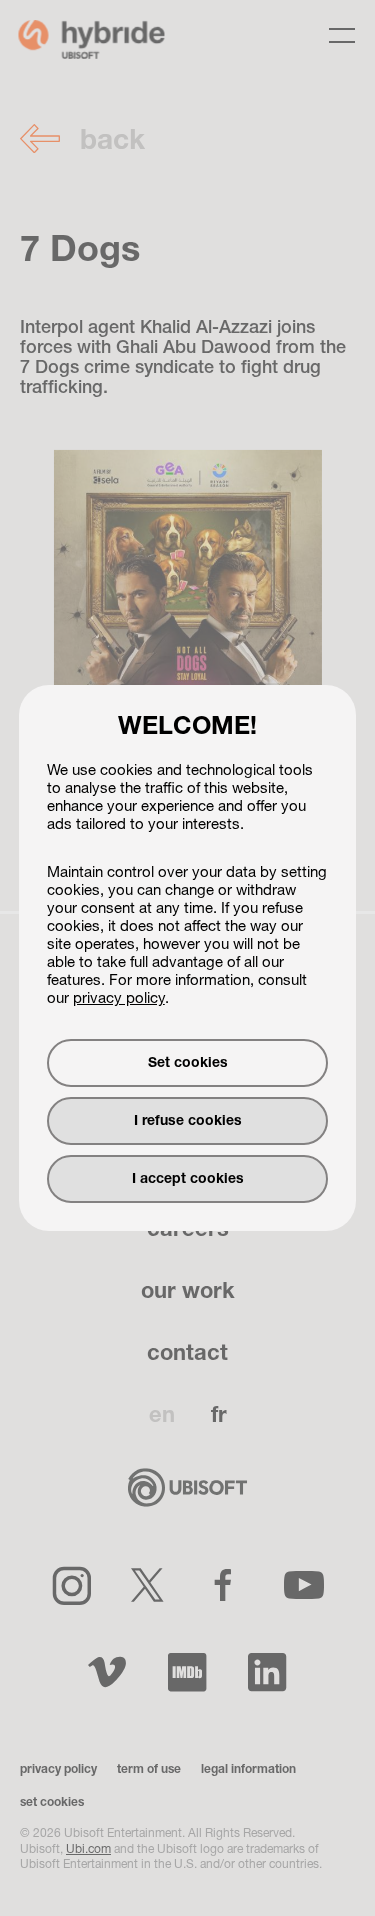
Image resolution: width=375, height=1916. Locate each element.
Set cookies (188, 1063)
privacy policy (119, 999)
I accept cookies (188, 1179)
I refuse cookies (188, 1121)
